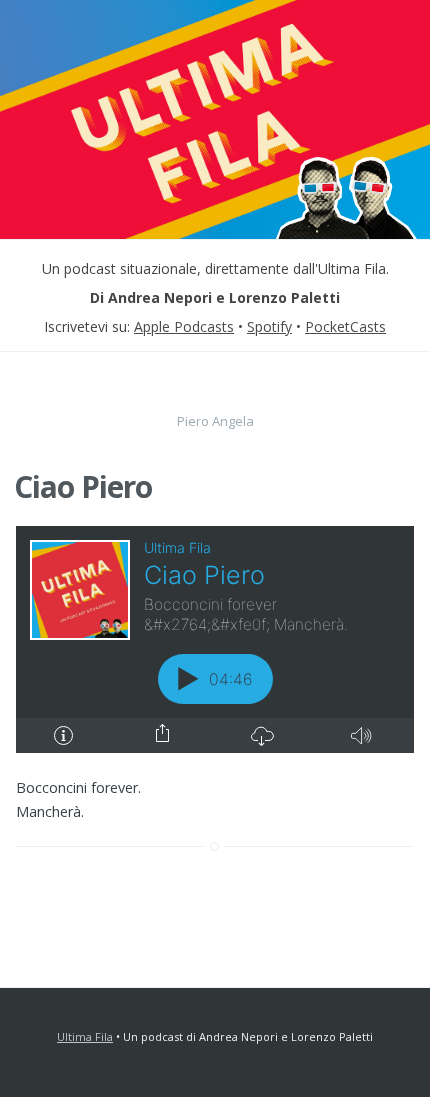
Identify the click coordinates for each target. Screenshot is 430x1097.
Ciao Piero (83, 486)
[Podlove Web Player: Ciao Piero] (215, 639)
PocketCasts (345, 326)
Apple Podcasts (184, 326)
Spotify (269, 326)
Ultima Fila (85, 1036)
